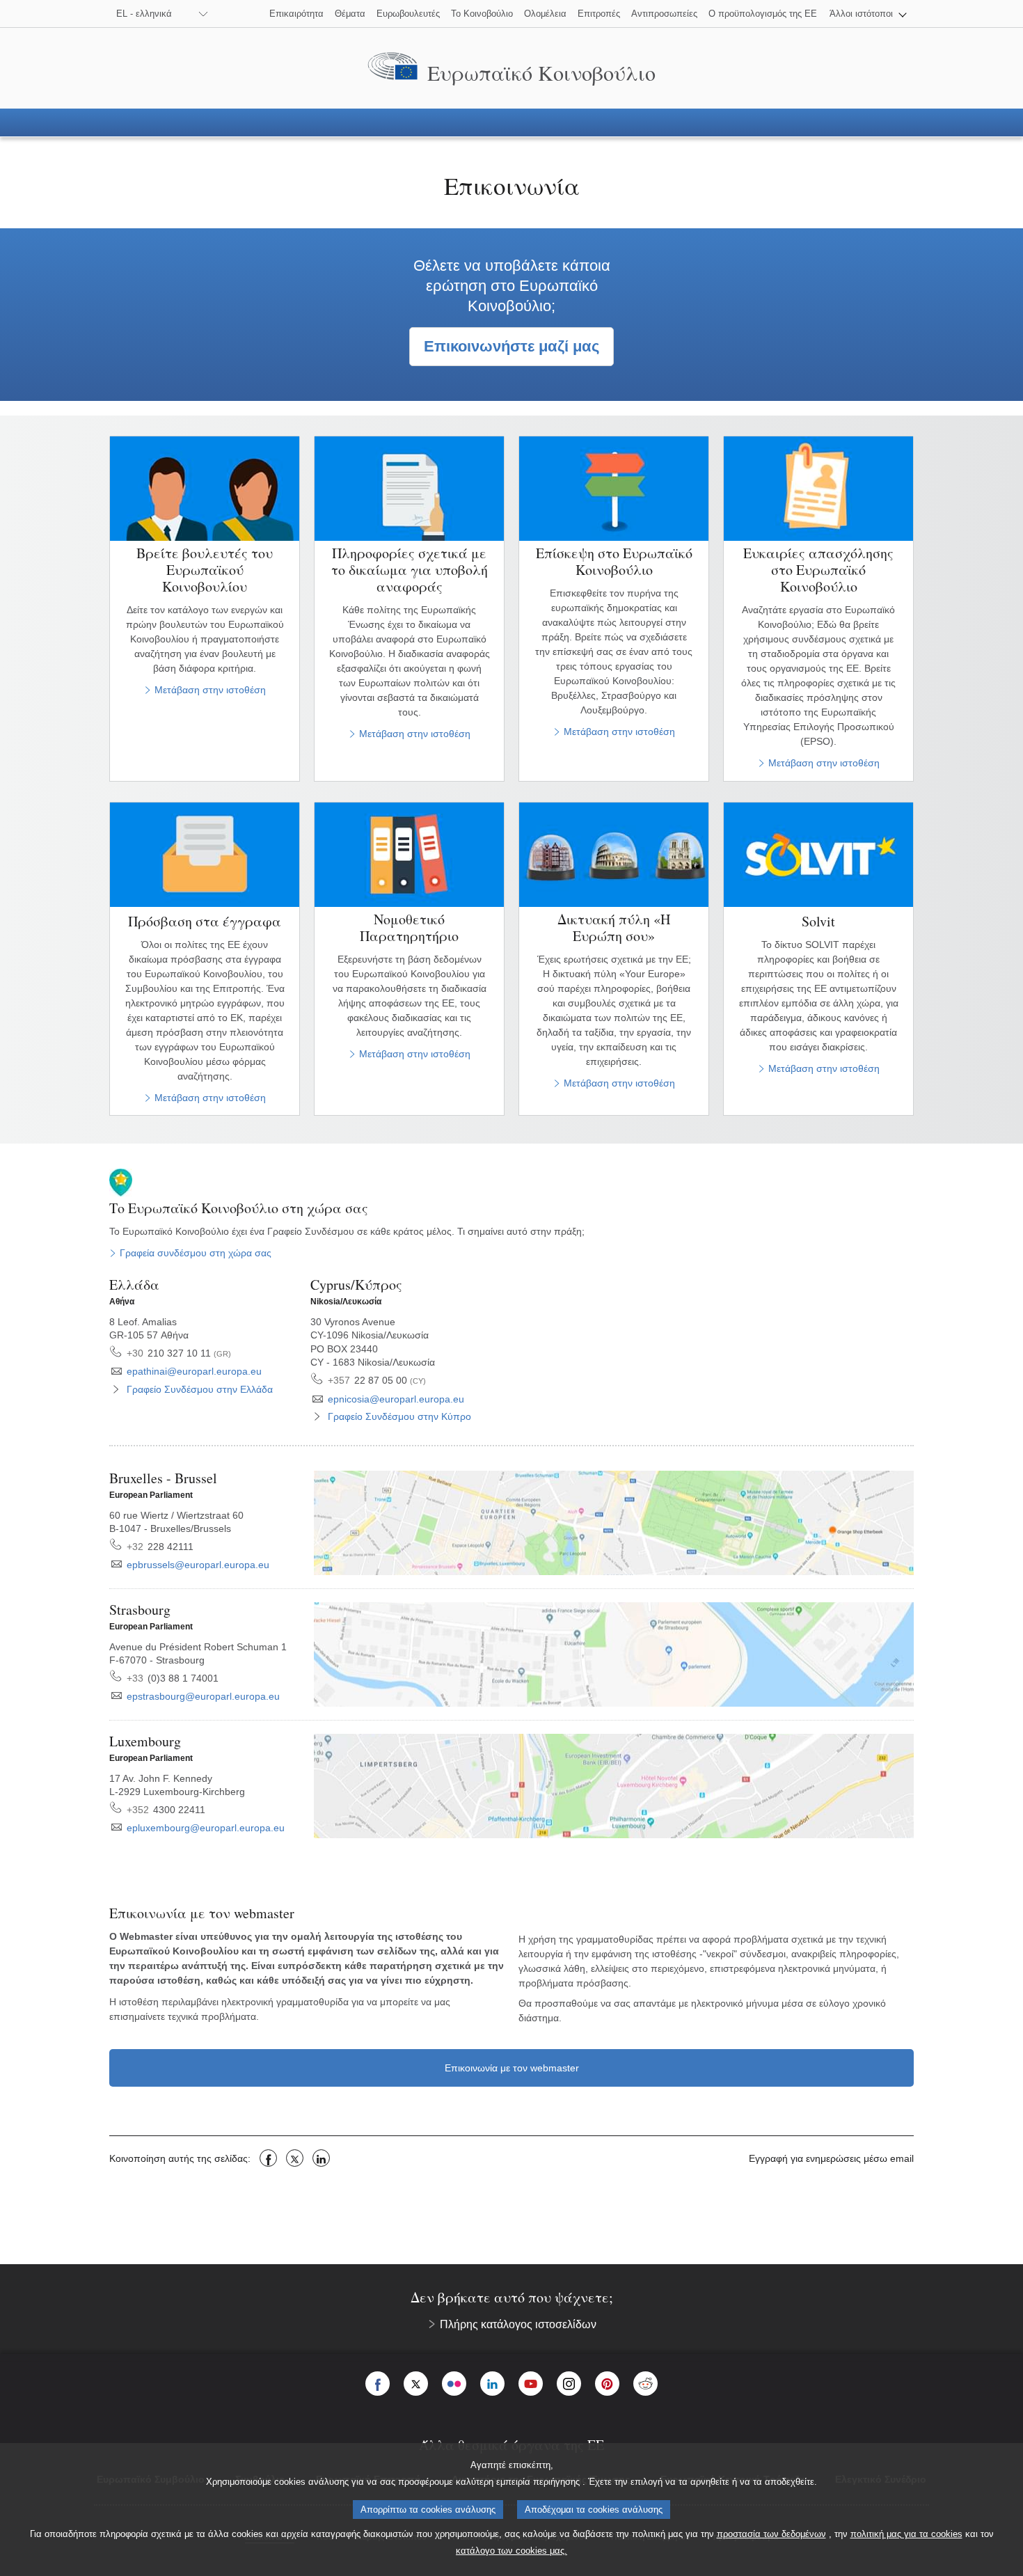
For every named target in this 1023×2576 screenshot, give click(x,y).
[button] (868, 14)
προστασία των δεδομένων (771, 2534)
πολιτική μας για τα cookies (906, 2534)
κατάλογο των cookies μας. (511, 2551)
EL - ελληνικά (144, 14)
